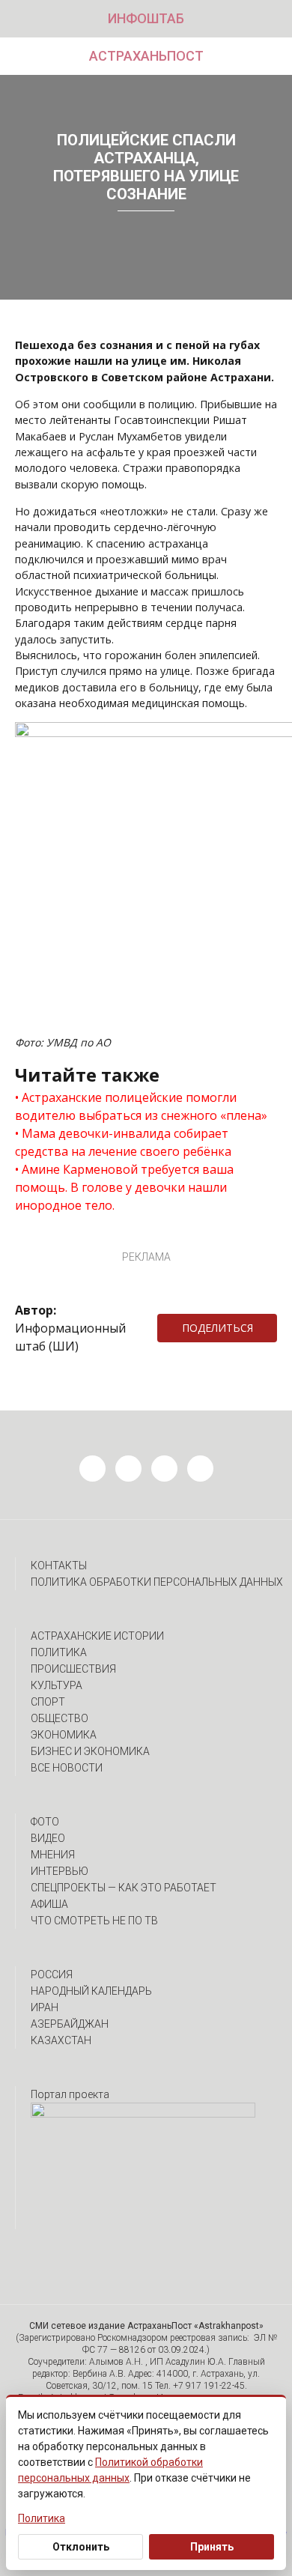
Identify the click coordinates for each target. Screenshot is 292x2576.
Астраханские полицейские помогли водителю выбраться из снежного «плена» (141, 1106)
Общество (60, 1718)
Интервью (60, 1871)
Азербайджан (70, 2024)
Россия (52, 1975)
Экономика (64, 1735)
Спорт (48, 1702)
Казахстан (61, 2040)
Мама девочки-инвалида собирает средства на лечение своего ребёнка (123, 1142)
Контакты (59, 1566)
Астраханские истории (97, 1636)
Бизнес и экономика (90, 1751)
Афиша (49, 1904)
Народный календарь (91, 1991)
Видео (48, 1838)
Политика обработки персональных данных (157, 1582)
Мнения (53, 1855)
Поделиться (218, 1328)
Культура (57, 1685)
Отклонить (81, 2547)
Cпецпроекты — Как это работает (124, 1888)
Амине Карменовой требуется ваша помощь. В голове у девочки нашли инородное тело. (124, 1187)
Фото (45, 1822)
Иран (45, 2007)
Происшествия (73, 1669)
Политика (59, 1652)
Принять (212, 2547)
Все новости (67, 1768)
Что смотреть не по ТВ (94, 1921)
